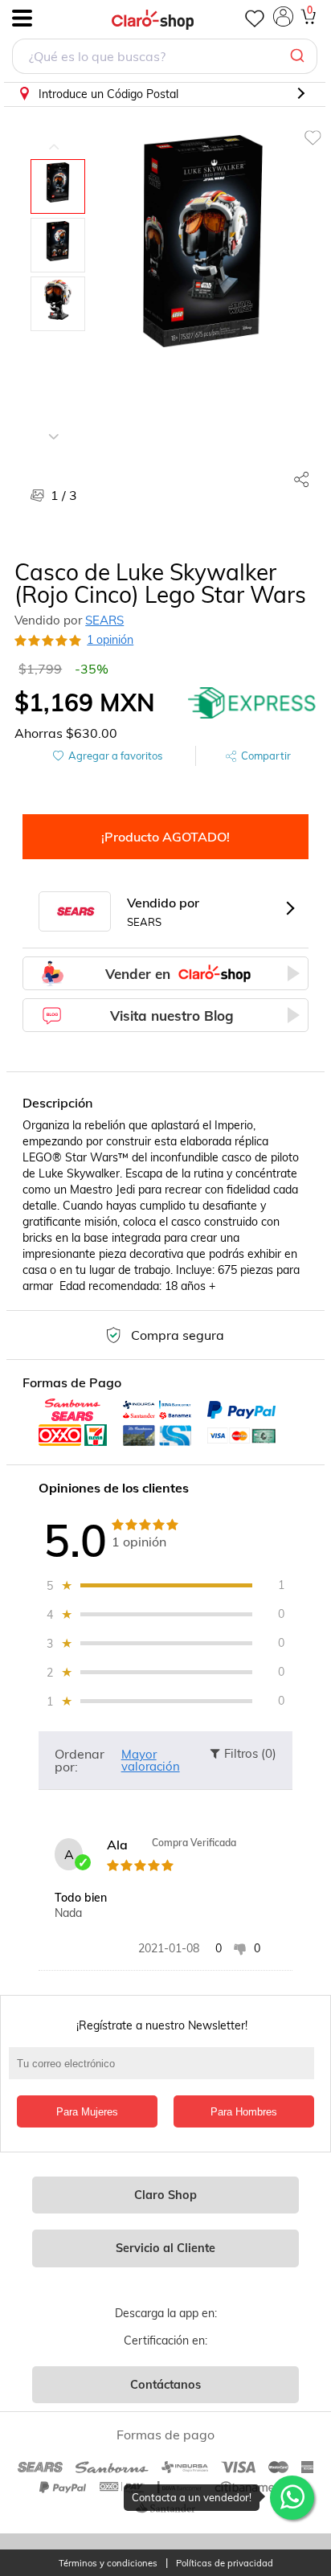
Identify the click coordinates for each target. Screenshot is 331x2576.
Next (54, 424)
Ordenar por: (80, 1760)
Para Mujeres (87, 2112)
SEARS (104, 620)
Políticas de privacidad (225, 2564)
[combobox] (165, 58)
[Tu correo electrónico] (165, 2071)
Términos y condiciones (108, 2564)
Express (252, 702)
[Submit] (299, 56)
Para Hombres (244, 2112)
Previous (54, 135)
